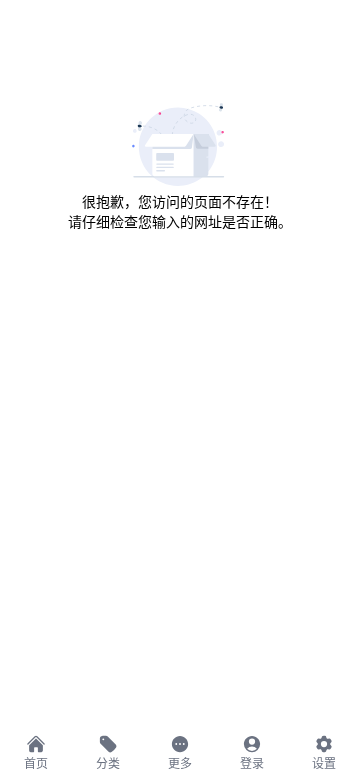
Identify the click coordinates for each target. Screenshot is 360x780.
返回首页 (180, 261)
